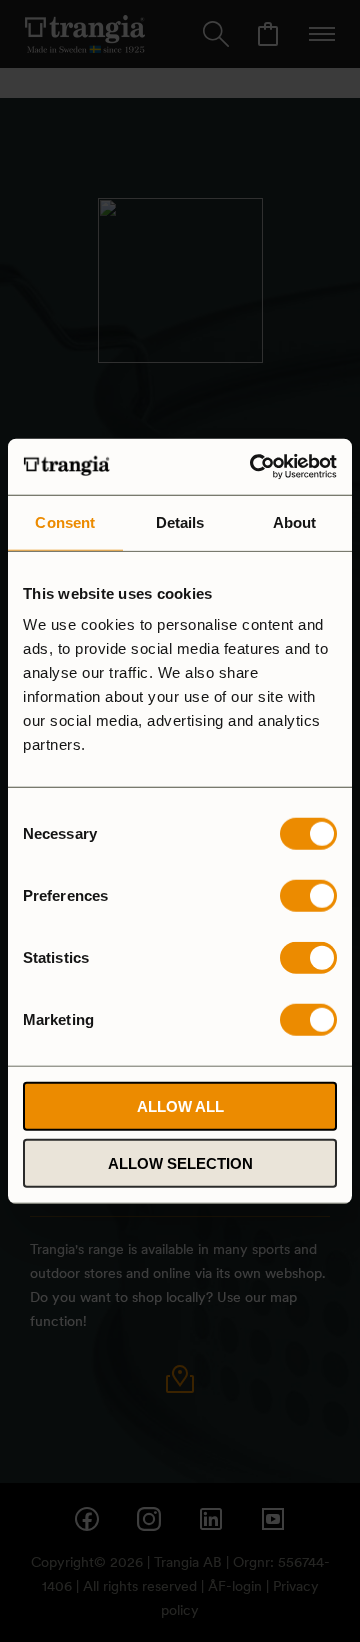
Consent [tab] (65, 521)
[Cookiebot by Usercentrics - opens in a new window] (254, 467)
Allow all (180, 1106)
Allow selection (180, 1162)
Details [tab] (180, 521)
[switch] (308, 896)
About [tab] (295, 521)
